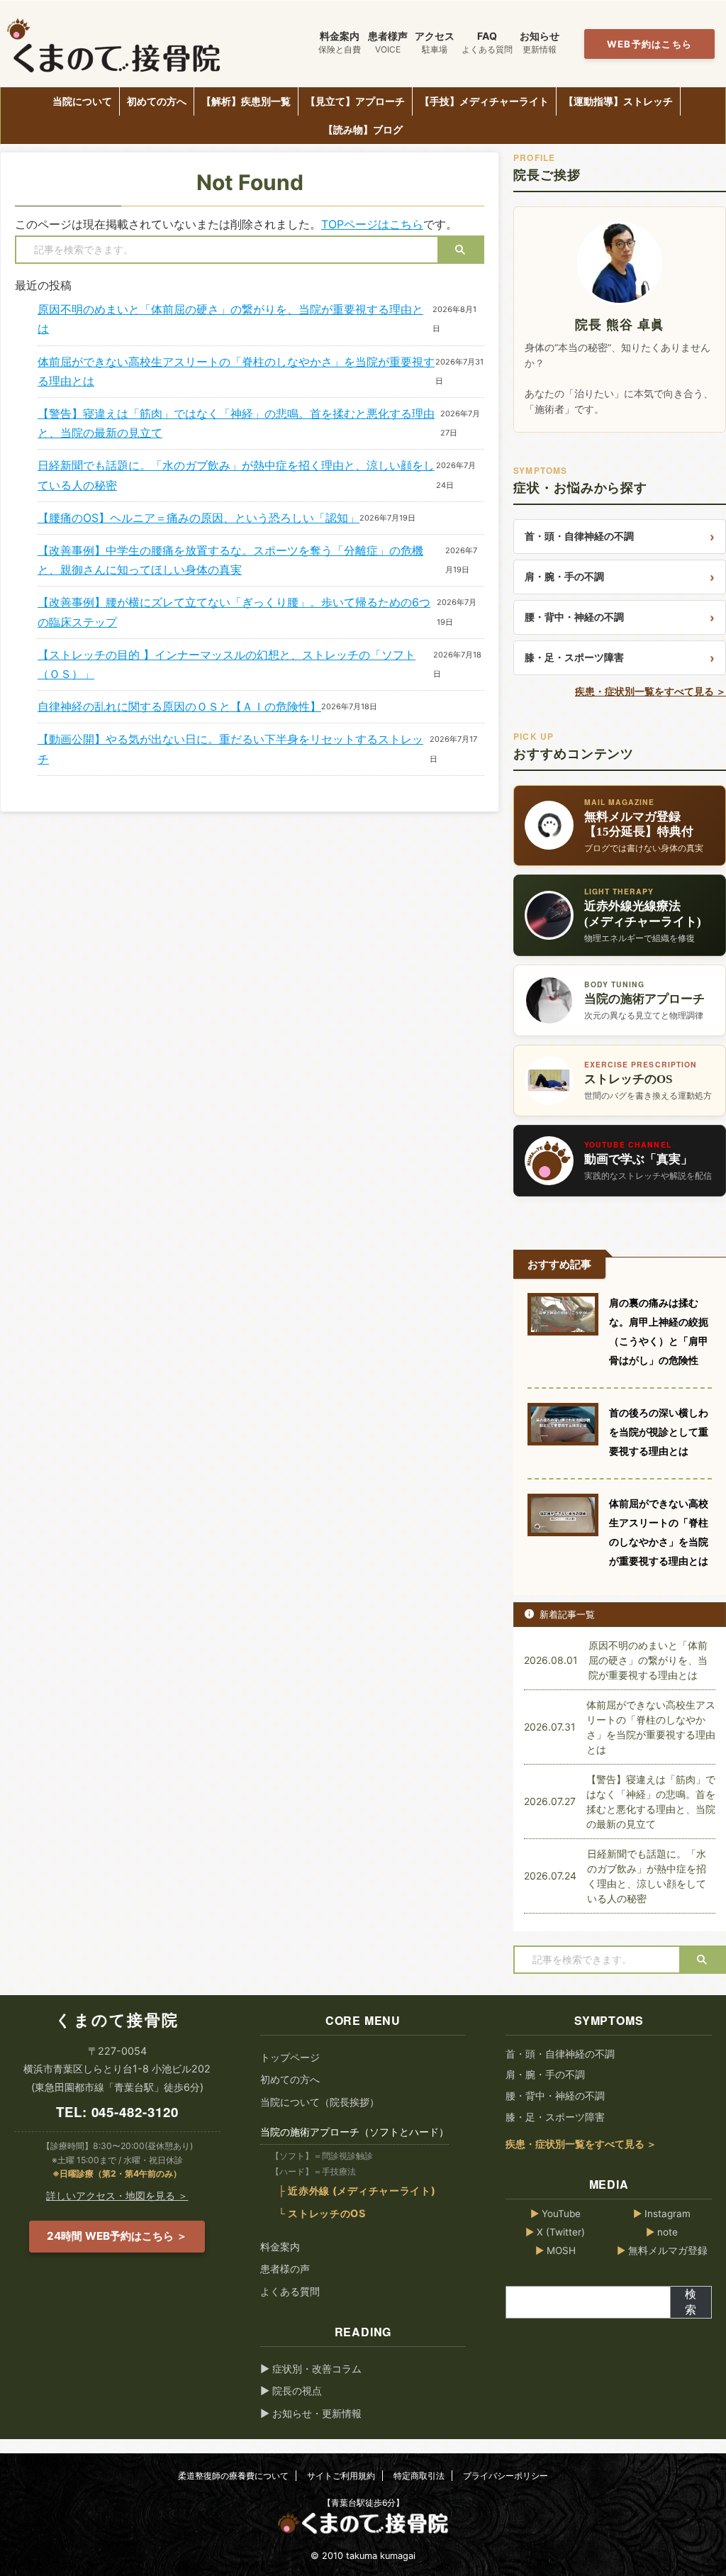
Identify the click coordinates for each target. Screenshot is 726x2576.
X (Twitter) (555, 2232)
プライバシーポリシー (506, 2476)
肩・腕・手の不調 (564, 576)
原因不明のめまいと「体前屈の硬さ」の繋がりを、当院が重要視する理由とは (230, 319)
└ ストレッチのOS (322, 2213)
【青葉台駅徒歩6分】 (363, 2503)
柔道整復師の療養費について (233, 2476)
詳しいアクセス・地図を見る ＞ (117, 2195)
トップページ (290, 2057)
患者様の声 (285, 2269)
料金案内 (280, 2247)
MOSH (555, 2250)
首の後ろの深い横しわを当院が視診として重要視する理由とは (659, 1432)
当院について (82, 101)
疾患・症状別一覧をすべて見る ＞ (650, 692)
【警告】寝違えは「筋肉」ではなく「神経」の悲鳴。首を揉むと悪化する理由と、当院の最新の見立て (236, 423)
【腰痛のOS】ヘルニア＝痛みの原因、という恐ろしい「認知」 (199, 518)
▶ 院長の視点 (291, 2391)
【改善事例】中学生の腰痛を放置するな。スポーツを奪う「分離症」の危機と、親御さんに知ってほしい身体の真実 (230, 560)
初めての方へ (157, 101)
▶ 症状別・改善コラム (311, 2369)
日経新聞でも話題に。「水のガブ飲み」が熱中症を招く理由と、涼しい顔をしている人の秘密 (236, 475)
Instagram (662, 2214)
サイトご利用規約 (341, 2476)
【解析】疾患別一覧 (246, 101)
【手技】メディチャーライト (484, 101)
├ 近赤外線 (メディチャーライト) (357, 2191)
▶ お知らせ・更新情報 (311, 2413)
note (662, 2232)
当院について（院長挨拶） (320, 2102)
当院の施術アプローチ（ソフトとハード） (354, 2132)
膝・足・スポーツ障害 (574, 657)
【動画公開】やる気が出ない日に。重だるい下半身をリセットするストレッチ (230, 749)
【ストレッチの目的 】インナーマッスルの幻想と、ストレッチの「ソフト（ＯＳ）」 (227, 664)
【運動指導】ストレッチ (618, 101)
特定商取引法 (419, 2476)
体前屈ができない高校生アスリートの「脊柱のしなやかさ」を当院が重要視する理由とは (236, 371)
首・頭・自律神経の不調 (579, 536)
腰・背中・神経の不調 (574, 617)
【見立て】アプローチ (355, 101)
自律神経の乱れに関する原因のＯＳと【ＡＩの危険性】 (179, 706)
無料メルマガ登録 (662, 2250)
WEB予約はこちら (650, 44)
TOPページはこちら (372, 224)
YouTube (555, 2214)
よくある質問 (290, 2291)
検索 (691, 2302)
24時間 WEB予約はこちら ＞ (117, 2236)
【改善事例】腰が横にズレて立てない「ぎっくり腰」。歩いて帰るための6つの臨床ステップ (234, 612)
